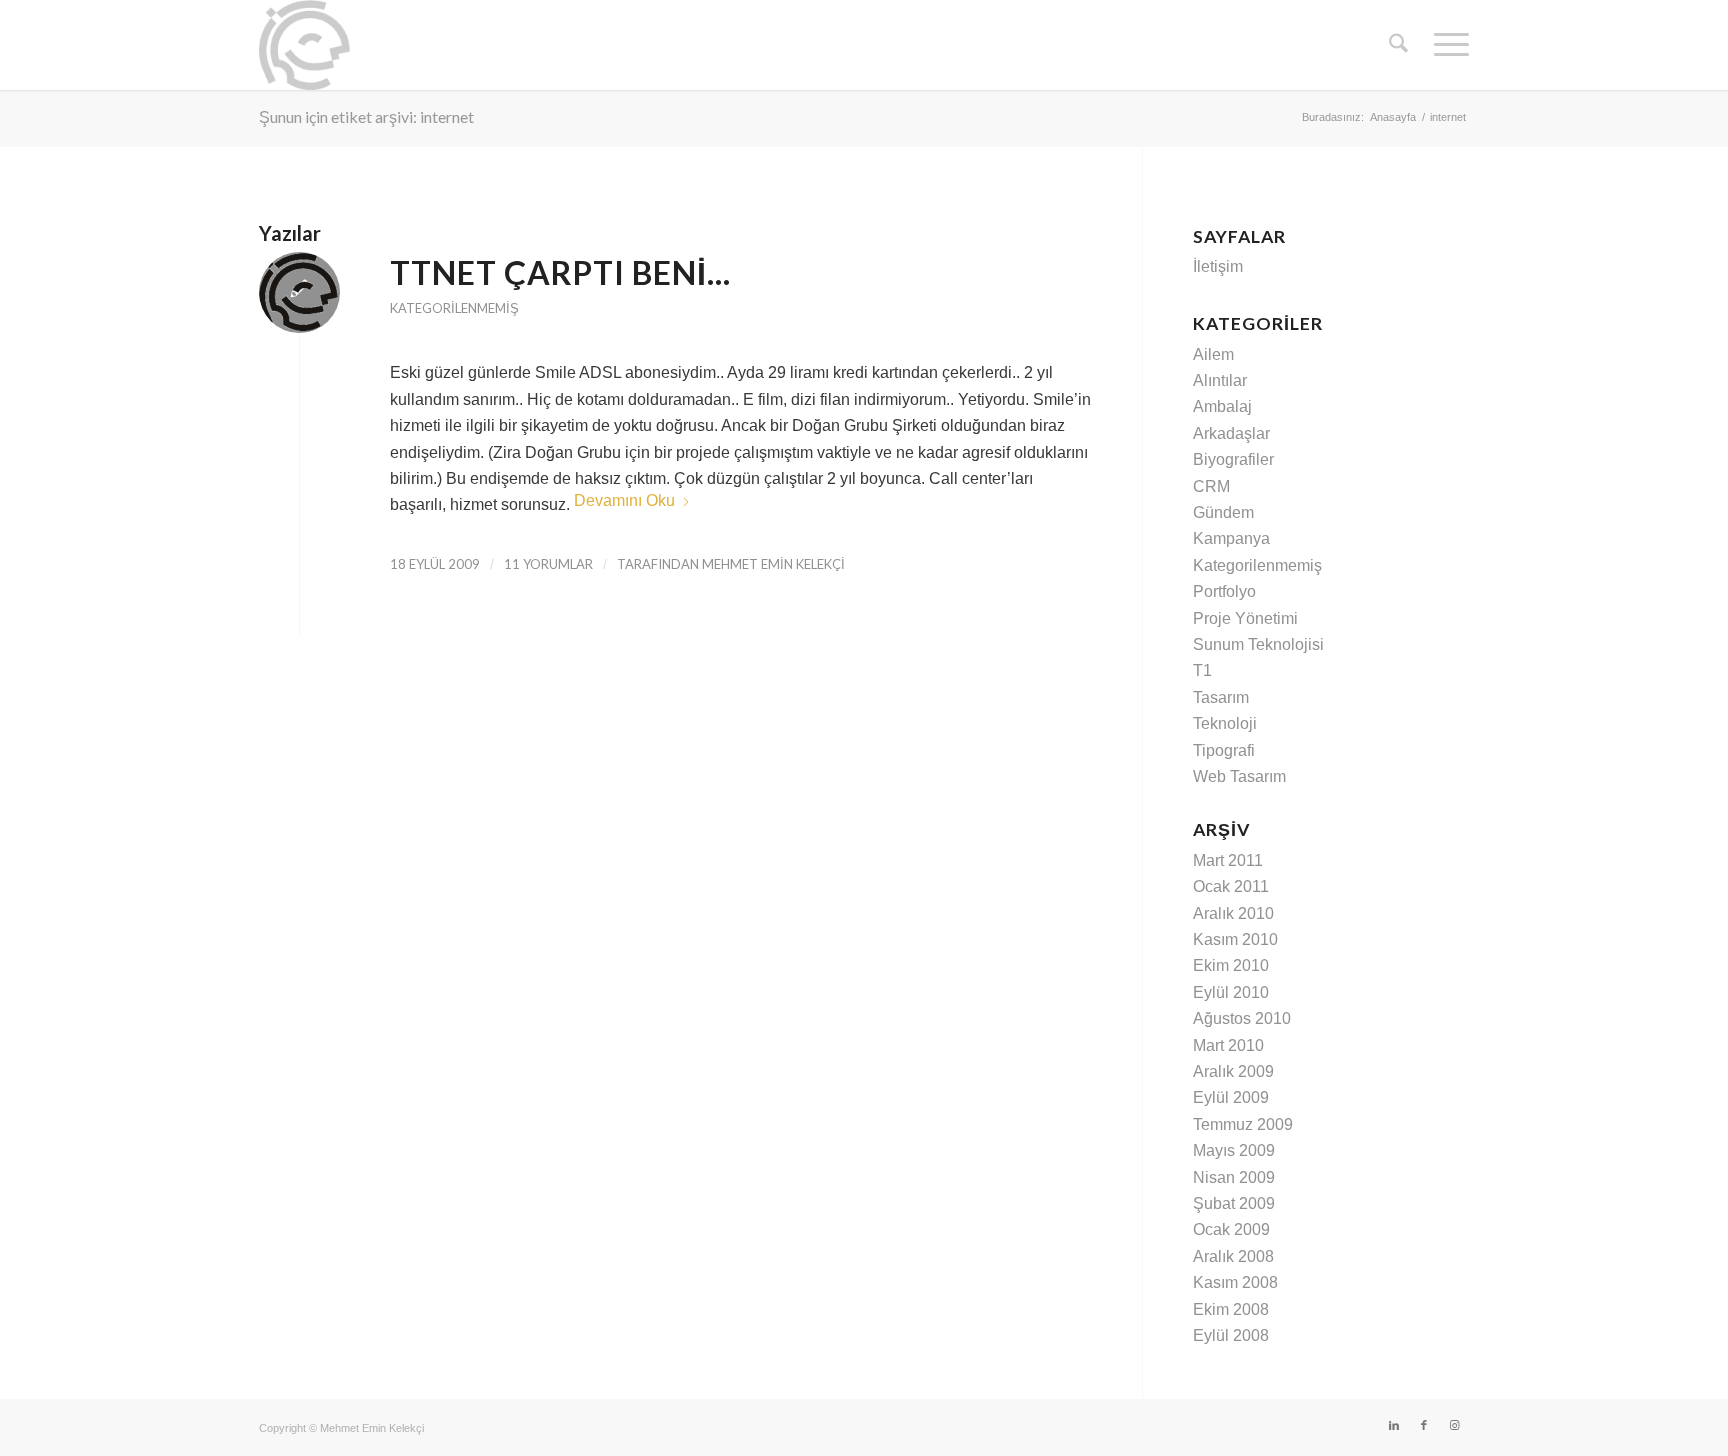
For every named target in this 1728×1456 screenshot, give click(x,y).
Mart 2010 (1228, 1045)
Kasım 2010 (1235, 939)
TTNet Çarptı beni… (560, 272)
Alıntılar (1220, 380)
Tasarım (1221, 697)
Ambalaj (1222, 406)
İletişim (1218, 266)
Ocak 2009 (1231, 1229)
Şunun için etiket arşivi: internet (366, 116)
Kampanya (1231, 538)
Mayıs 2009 (1234, 1150)
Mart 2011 (1228, 860)
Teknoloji (1225, 723)
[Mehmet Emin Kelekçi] (304, 45)
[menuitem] (1398, 45)
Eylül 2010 (1231, 992)
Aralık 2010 (1233, 913)
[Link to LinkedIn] (1394, 1425)
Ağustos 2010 (1242, 1018)
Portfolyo (1224, 591)
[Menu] (1445, 45)
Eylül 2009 (1231, 1097)
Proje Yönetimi (1245, 618)
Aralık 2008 (1233, 1256)
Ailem (1213, 354)
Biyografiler (1233, 459)
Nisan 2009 (1234, 1177)
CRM (1211, 486)
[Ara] (1398, 45)
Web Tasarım (1239, 776)
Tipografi (1224, 750)
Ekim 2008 (1231, 1309)
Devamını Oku (624, 500)
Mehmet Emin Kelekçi (773, 564)
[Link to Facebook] (1424, 1425)
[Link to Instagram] (1454, 1425)
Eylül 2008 (1231, 1335)
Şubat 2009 (1234, 1203)
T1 (1202, 670)
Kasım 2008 (1235, 1282)
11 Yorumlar (548, 564)
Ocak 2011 (1231, 886)
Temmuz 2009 (1243, 1124)
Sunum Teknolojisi (1258, 644)
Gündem (1223, 512)
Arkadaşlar (1231, 433)
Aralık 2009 (1233, 1071)
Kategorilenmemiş (454, 308)
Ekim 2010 (1231, 965)
